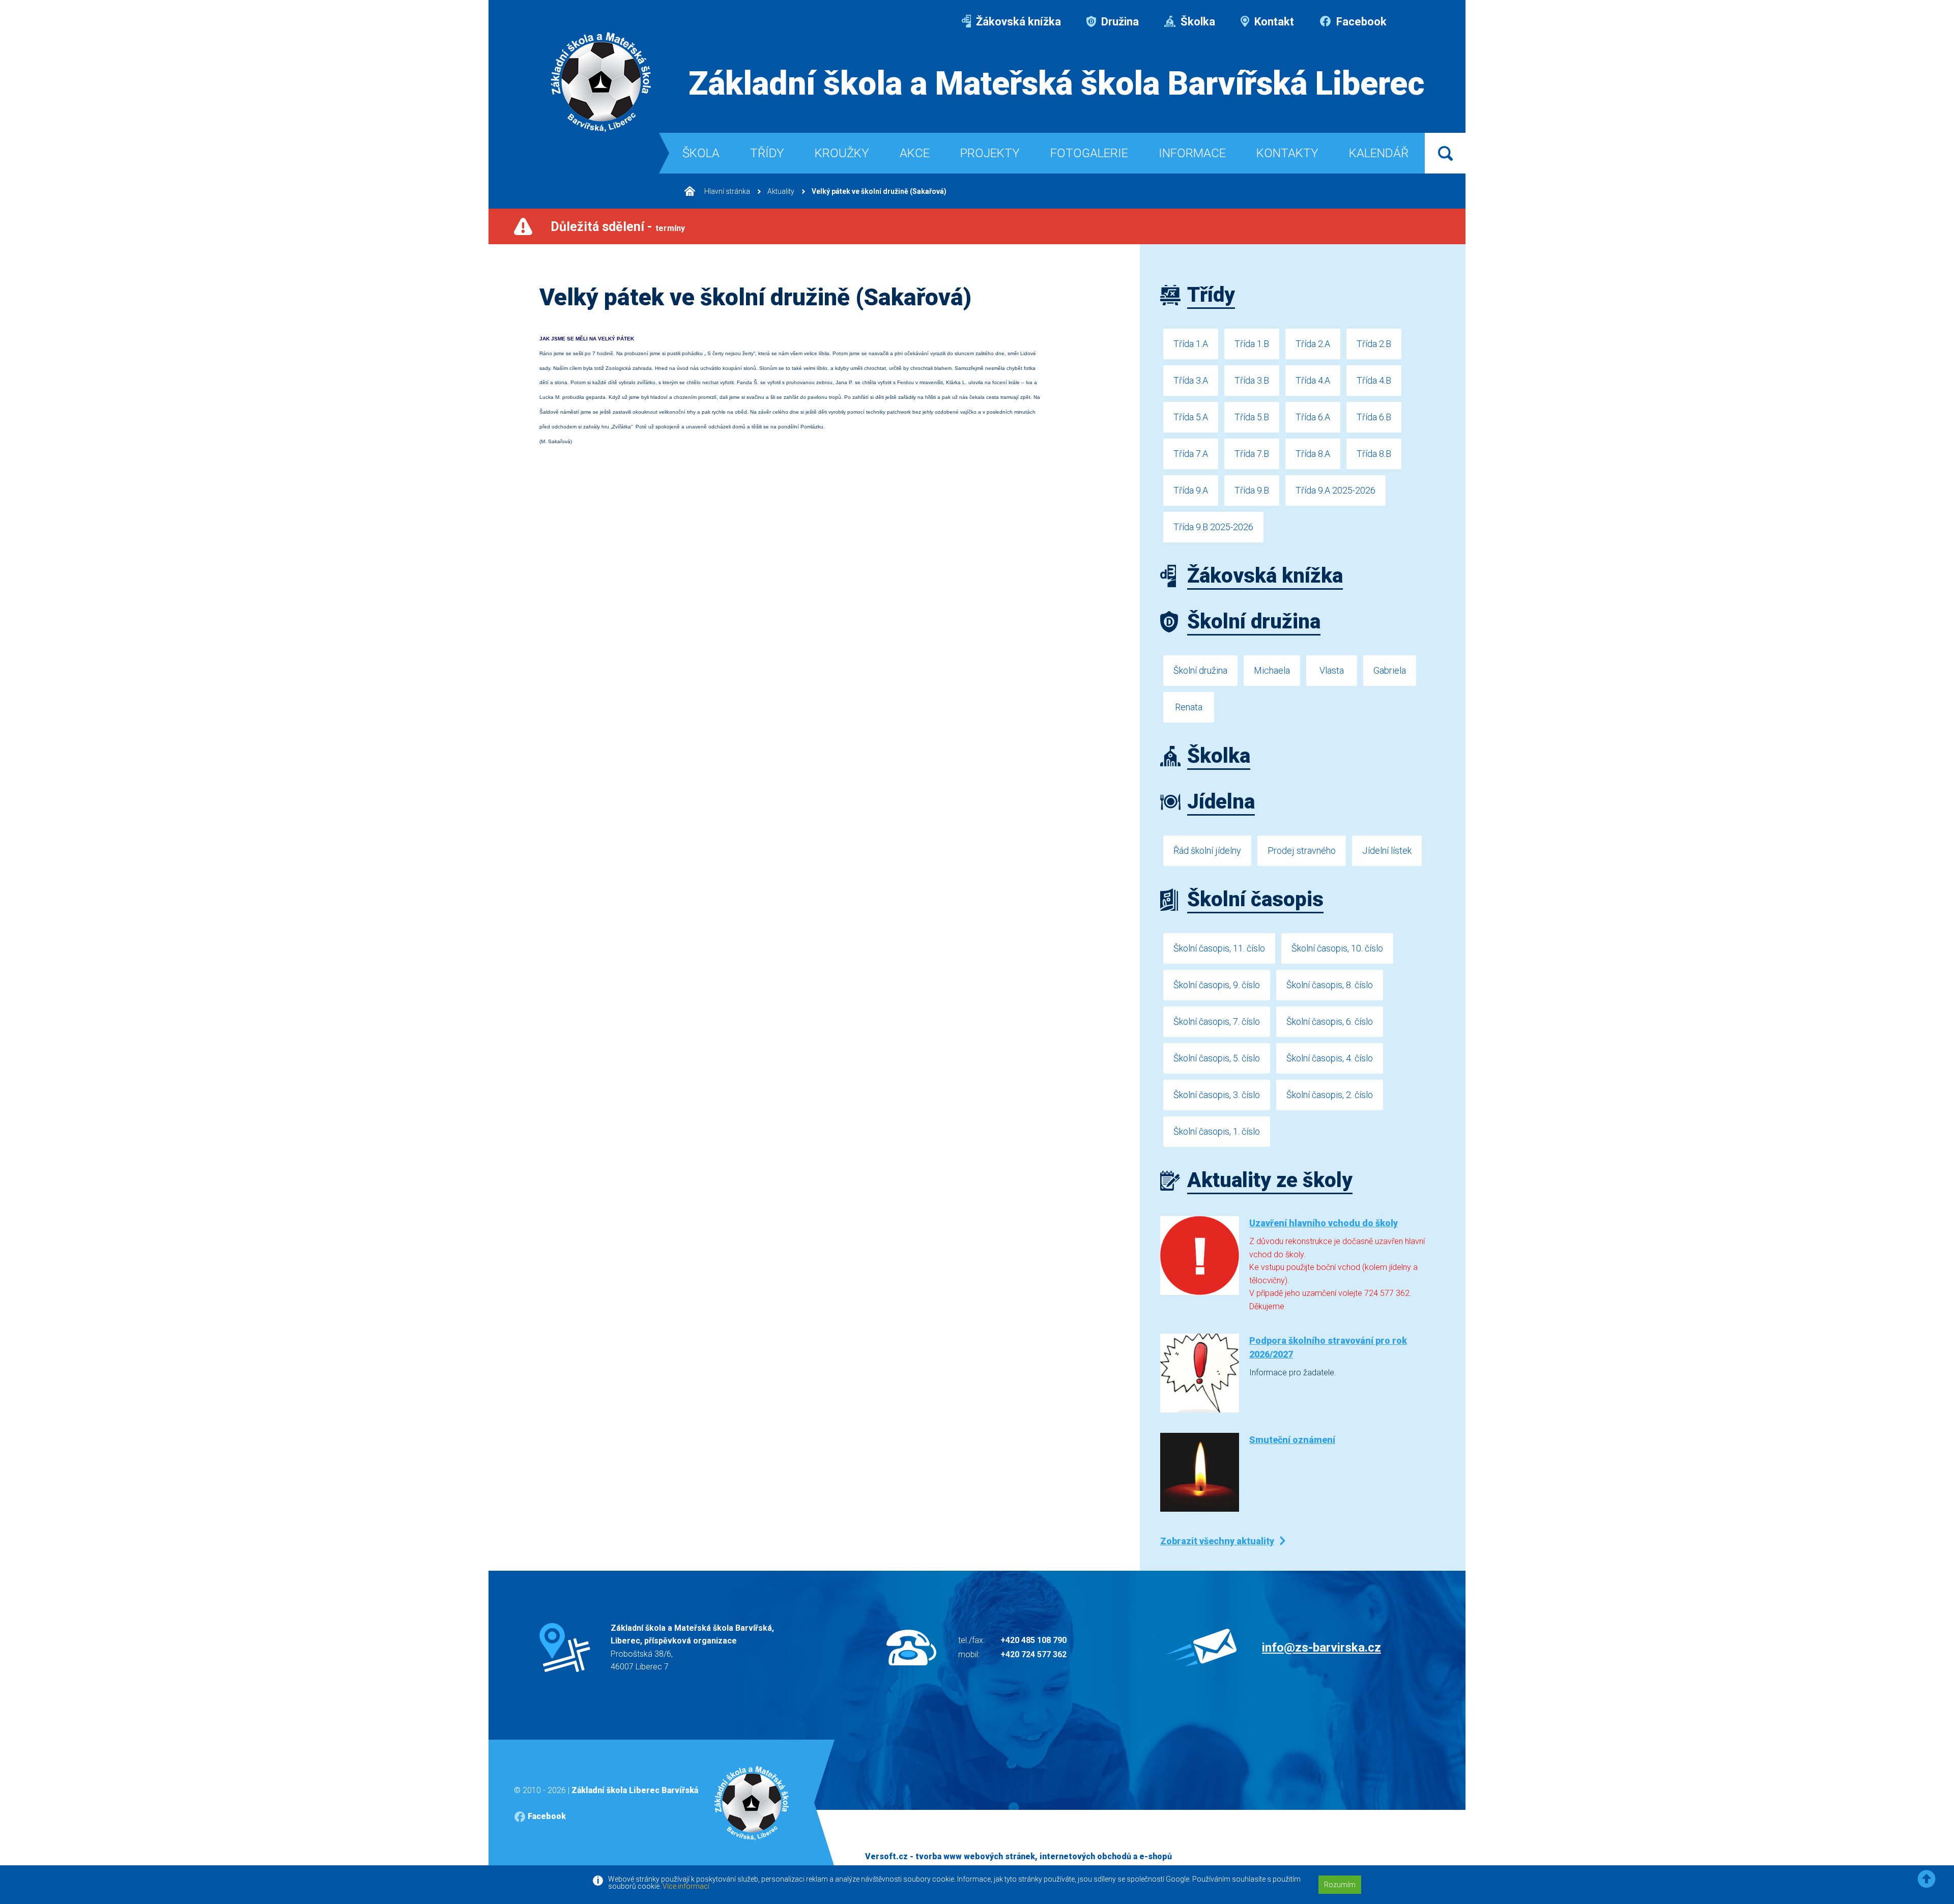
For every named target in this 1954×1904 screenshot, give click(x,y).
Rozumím (1340, 1885)
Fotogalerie (1089, 153)
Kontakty (1287, 153)
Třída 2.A (1313, 344)
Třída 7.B (1252, 454)
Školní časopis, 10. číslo (1337, 948)
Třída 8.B (1374, 454)
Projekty (990, 153)
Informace (1192, 153)
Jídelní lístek (1387, 850)
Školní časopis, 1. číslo (1217, 1131)
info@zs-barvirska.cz (1321, 1648)
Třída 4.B (1374, 380)
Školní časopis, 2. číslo (1330, 1095)
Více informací (686, 1886)
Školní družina (1200, 670)
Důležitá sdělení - (618, 227)
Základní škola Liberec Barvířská (635, 1790)
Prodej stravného (1302, 850)
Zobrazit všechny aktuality (1217, 1541)
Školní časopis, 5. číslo (1217, 1058)
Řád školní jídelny (1207, 850)
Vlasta (1332, 670)
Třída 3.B (1252, 380)
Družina (1119, 22)
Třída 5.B (1252, 417)
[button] (1927, 1879)
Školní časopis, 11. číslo (1219, 948)
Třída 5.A (1191, 417)
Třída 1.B (1252, 344)
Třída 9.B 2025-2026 (1213, 527)
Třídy (767, 153)
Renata (1189, 707)
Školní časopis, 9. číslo (1217, 985)
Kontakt (1273, 22)
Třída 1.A (1191, 344)
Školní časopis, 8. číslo (1330, 985)
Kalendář (1379, 153)
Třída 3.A (1191, 380)
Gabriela (1390, 670)
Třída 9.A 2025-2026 (1335, 490)
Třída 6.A (1313, 417)
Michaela (1272, 670)
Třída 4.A (1313, 380)
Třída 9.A (1191, 490)
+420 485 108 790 (1033, 1640)
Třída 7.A (1191, 454)
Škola (701, 153)
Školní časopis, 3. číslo (1217, 1095)
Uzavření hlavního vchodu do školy (1324, 1223)
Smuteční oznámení (1292, 1440)
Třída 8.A (1313, 454)
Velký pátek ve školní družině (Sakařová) (879, 191)
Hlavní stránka (726, 191)
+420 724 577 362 (1033, 1654)
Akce (915, 153)
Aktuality (781, 191)
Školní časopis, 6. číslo (1330, 1021)
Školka (1197, 22)
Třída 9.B (1252, 490)
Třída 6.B (1374, 417)
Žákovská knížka (1017, 22)
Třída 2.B (1374, 344)
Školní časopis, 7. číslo (1217, 1021)
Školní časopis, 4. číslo (1330, 1058)
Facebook (1360, 22)
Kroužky (842, 153)
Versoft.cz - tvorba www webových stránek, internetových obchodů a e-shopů (1018, 1856)
